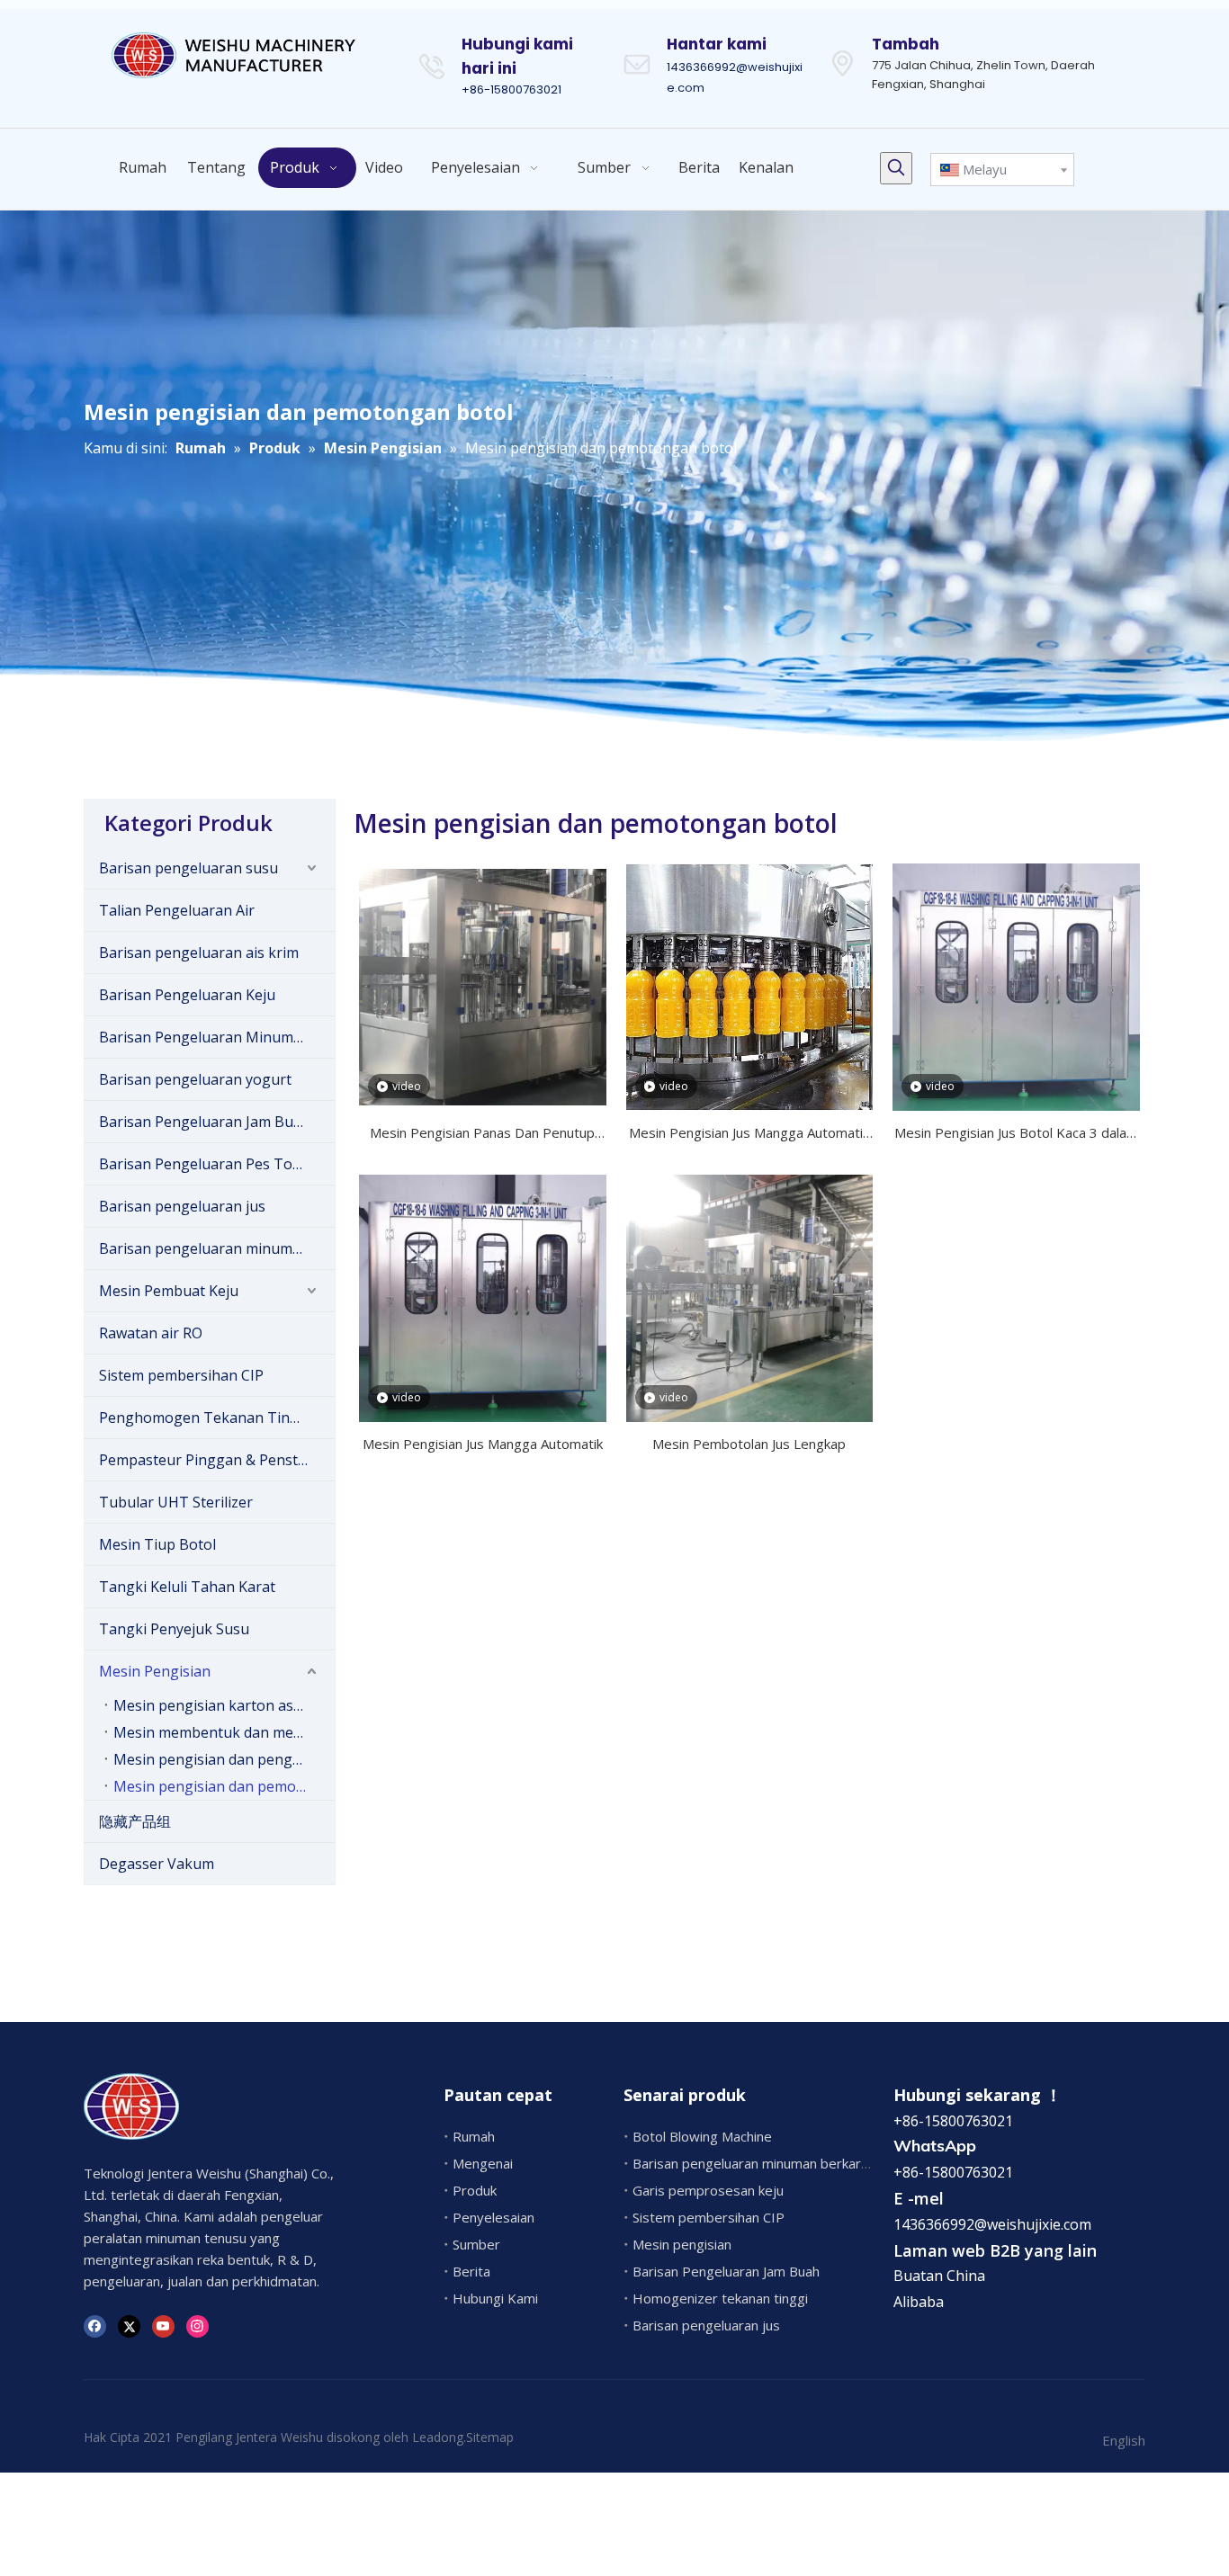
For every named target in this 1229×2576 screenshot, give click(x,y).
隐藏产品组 (135, 1821)
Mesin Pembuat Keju (169, 1291)
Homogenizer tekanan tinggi (720, 2298)
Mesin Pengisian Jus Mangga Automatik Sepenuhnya (749, 1134)
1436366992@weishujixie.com (992, 2224)
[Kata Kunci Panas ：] (896, 168)
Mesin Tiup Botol (157, 1544)
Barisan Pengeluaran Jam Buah (205, 1122)
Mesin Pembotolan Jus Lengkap (749, 1444)
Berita (471, 2271)
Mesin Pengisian (155, 1671)
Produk (475, 2190)
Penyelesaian (493, 2217)
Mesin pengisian (682, 2244)
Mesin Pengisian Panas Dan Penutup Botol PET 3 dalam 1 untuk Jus (482, 1134)
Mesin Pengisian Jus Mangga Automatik (483, 1444)
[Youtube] (163, 2326)
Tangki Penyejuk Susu (174, 1629)
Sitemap (490, 2437)
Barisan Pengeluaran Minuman (205, 1037)
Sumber (476, 2244)
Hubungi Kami (495, 2298)
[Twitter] (129, 2326)
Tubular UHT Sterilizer (176, 1502)
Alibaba (919, 2302)
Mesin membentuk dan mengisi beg (224, 1732)
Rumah (474, 2136)
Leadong (438, 2437)
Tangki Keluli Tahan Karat (187, 1587)
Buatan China (939, 2276)
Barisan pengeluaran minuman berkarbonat (217, 1248)
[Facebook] (95, 2326)
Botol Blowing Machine (702, 2136)
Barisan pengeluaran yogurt (195, 1079)
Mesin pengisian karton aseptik (220, 1705)
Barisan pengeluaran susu (188, 868)
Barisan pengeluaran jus (182, 1206)
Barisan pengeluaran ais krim (199, 953)
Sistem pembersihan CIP (181, 1375)
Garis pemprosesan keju (708, 2190)
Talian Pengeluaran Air (177, 910)
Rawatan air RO (151, 1333)
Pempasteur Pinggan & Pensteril (209, 1460)
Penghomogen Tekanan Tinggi (205, 1418)
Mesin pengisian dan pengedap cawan (224, 1759)
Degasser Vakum (157, 1864)
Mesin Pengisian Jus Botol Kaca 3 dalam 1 (1016, 1134)
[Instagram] (197, 2326)
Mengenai (483, 2163)
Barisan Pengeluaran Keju (187, 995)
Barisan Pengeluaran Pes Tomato (213, 1164)
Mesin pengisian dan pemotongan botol (224, 1786)
